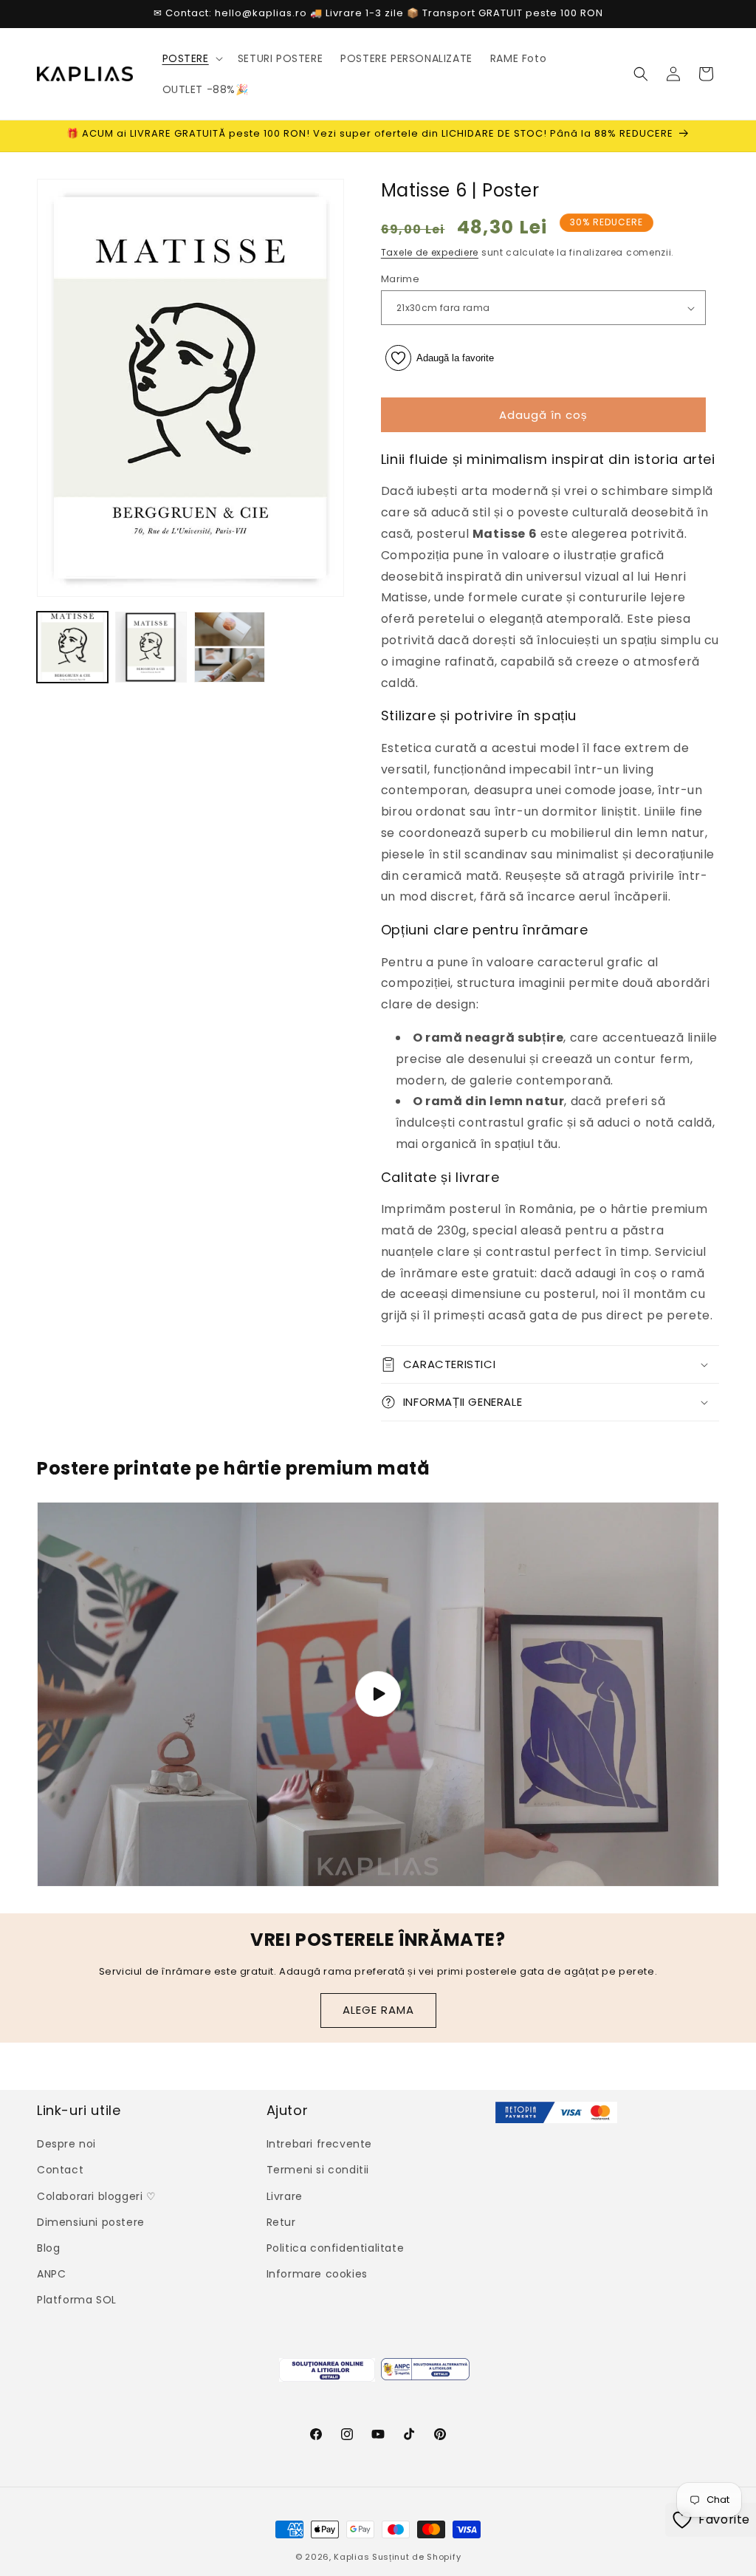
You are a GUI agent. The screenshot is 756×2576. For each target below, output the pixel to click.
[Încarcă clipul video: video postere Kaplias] (378, 1694)
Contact (60, 2170)
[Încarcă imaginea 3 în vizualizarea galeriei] (230, 647)
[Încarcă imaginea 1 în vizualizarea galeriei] (72, 647)
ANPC (51, 2274)
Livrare (285, 2196)
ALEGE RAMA (378, 2010)
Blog (48, 2248)
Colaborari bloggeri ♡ (97, 2196)
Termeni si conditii (318, 2170)
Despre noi (66, 2144)
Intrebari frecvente (319, 2144)
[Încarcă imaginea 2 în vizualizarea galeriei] (151, 647)
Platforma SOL (77, 2300)
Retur (281, 2222)
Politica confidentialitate (336, 2248)
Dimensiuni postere (91, 2222)
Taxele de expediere (430, 252)
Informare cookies (317, 2274)
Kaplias (351, 2557)
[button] (191, 58)
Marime (400, 279)
